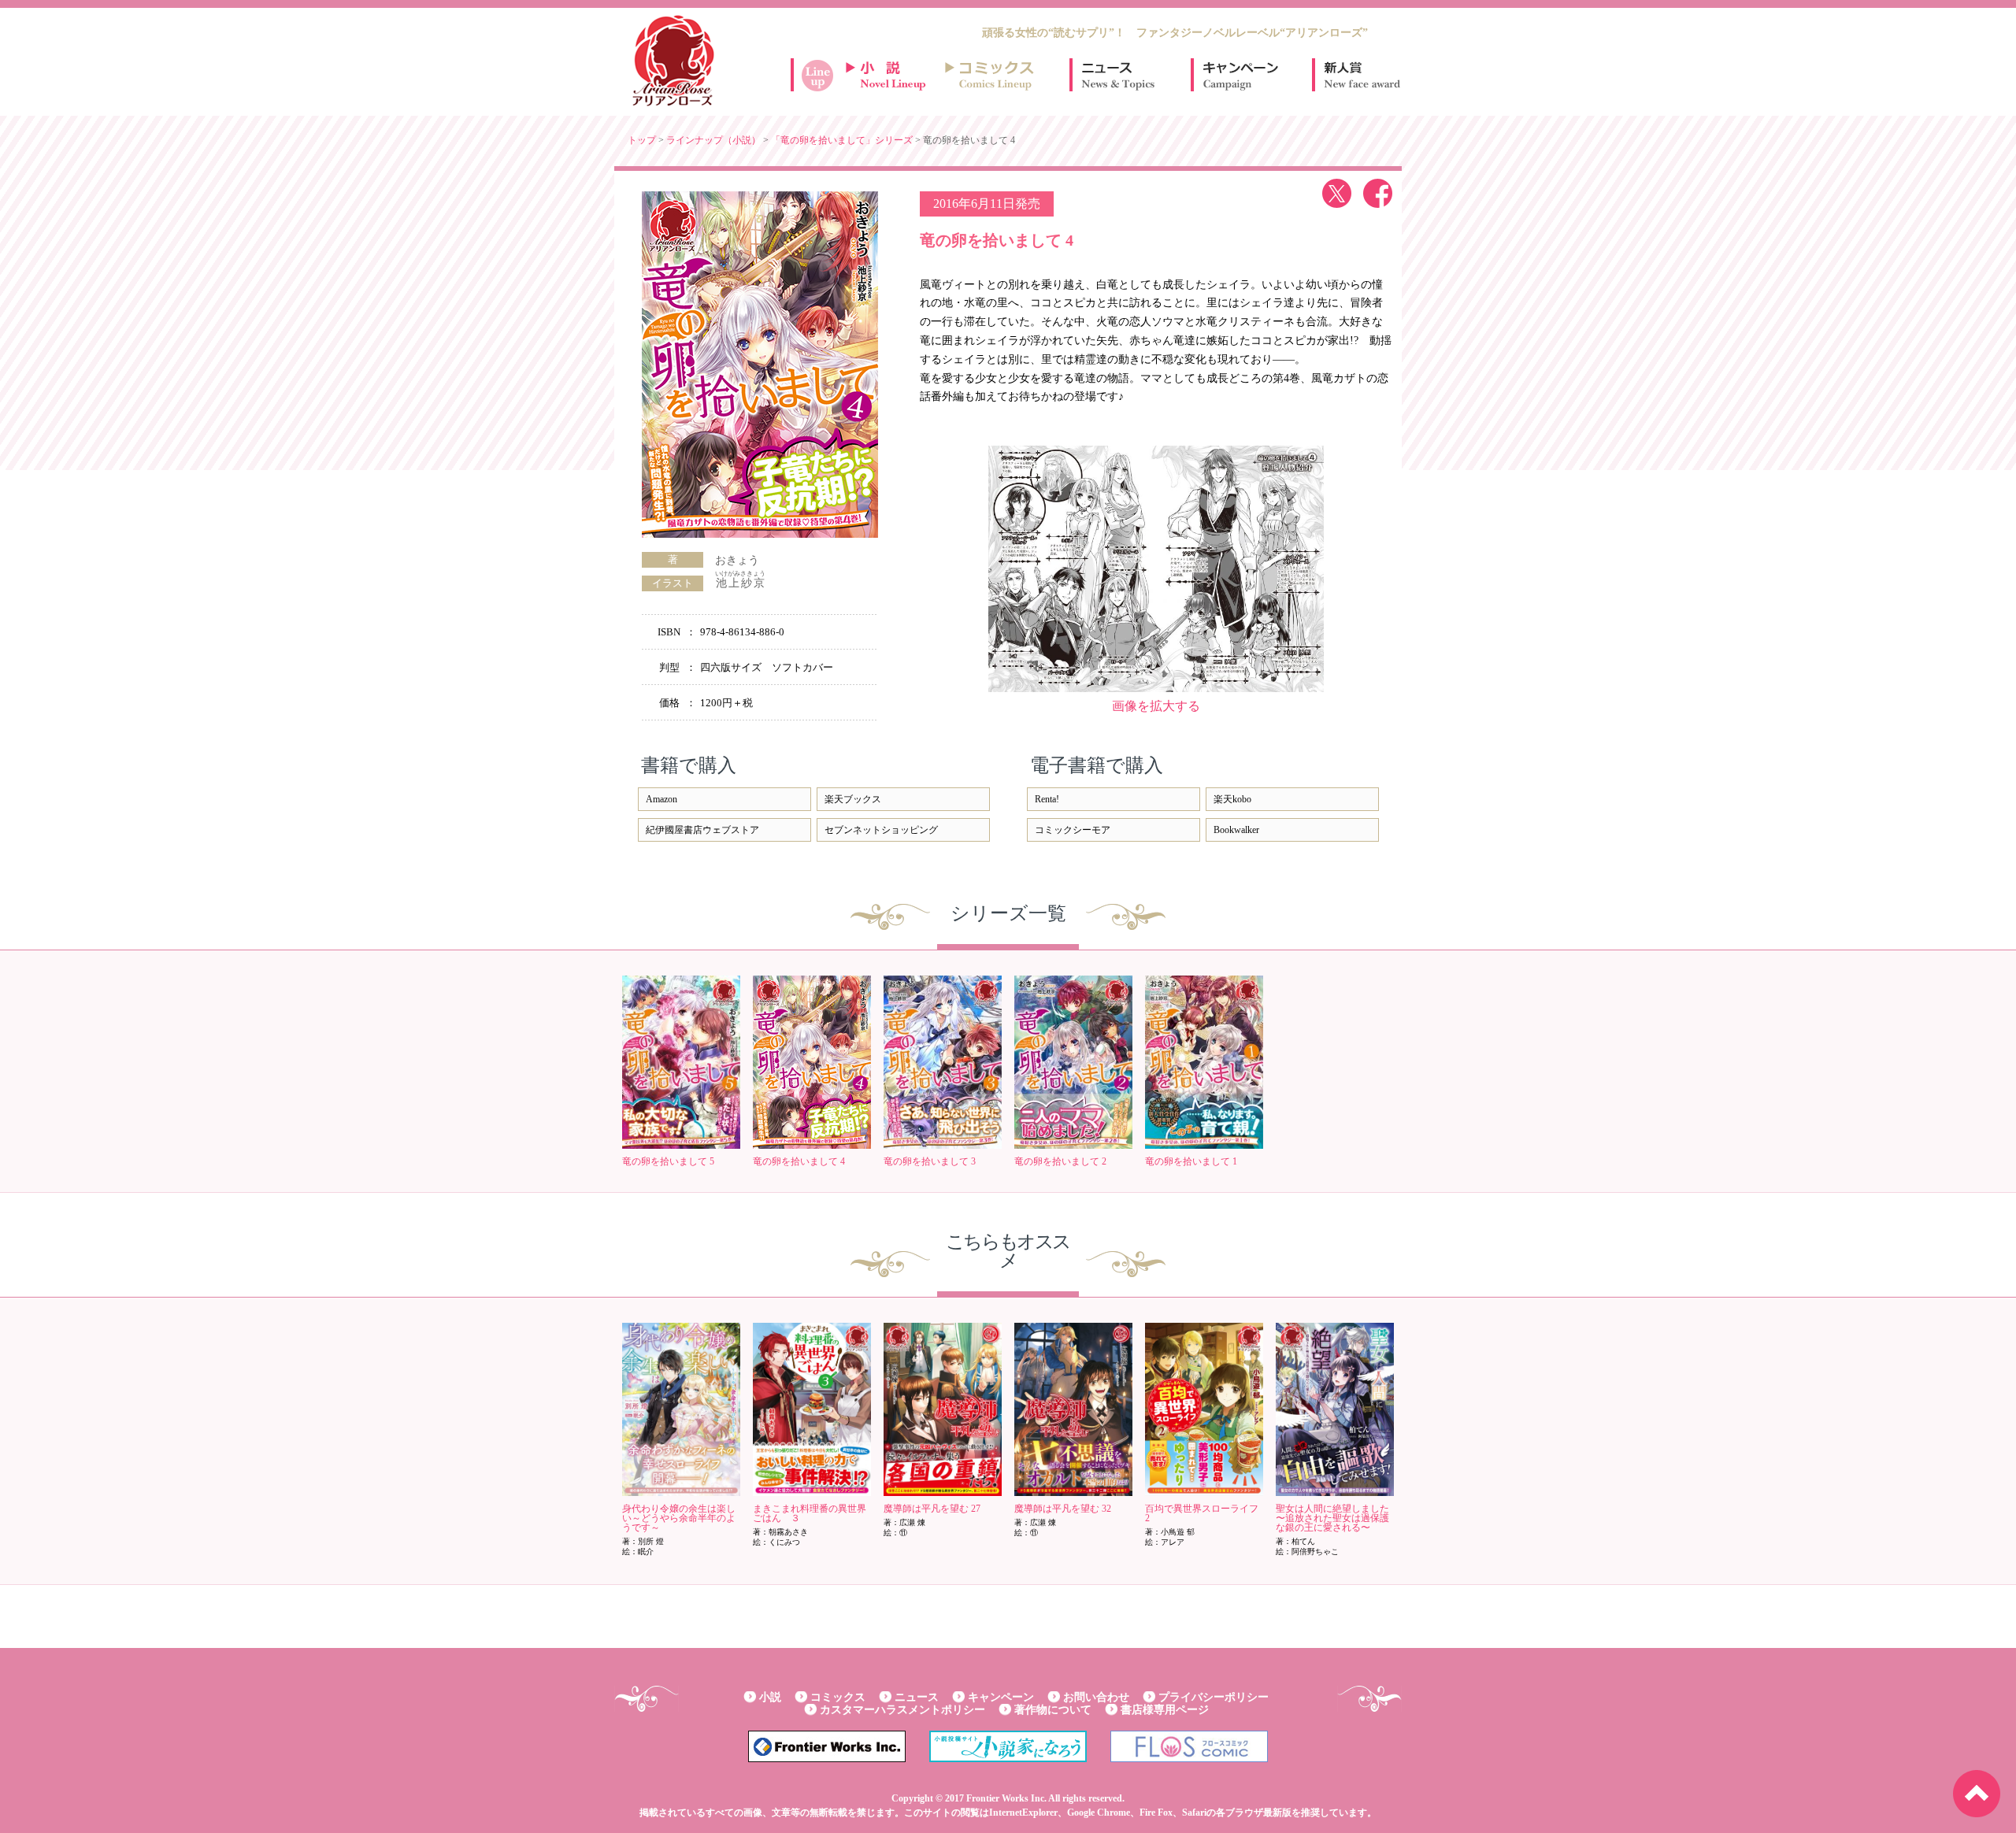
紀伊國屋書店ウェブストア (702, 830)
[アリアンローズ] (673, 61)
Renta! (1047, 799)
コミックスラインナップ (992, 75)
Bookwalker (1236, 830)
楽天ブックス (853, 799)
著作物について (1053, 1710)
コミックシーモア (1073, 830)
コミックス (838, 1697)
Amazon (661, 799)
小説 (770, 1697)
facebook (1378, 193)
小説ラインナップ (893, 75)
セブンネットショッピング (881, 830)
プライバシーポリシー (1214, 1697)
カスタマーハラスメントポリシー (902, 1710)
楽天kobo (1232, 799)
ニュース (1118, 75)
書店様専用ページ (1165, 1710)
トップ (642, 140)
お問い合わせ (1096, 1697)
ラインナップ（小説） (713, 140)
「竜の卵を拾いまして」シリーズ (842, 140)
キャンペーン (1240, 75)
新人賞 (1361, 75)
